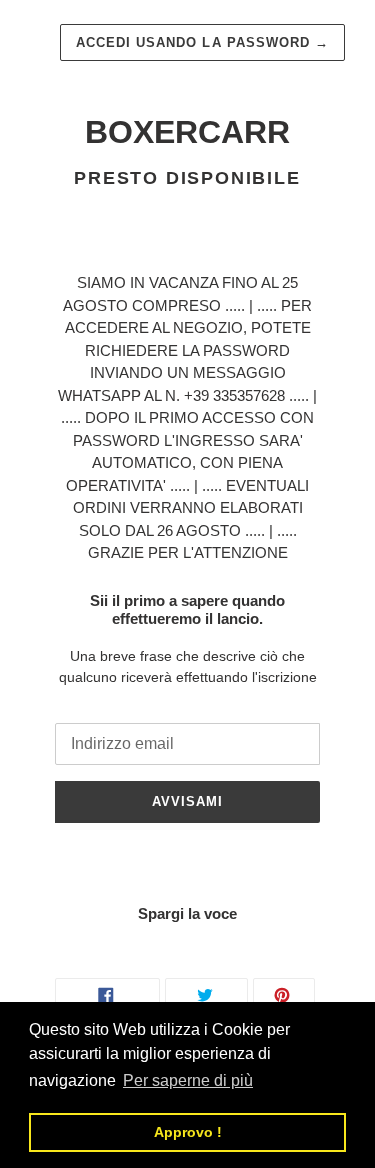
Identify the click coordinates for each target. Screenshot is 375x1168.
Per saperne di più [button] (188, 1080)
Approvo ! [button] (188, 1132)
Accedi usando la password (202, 42)
